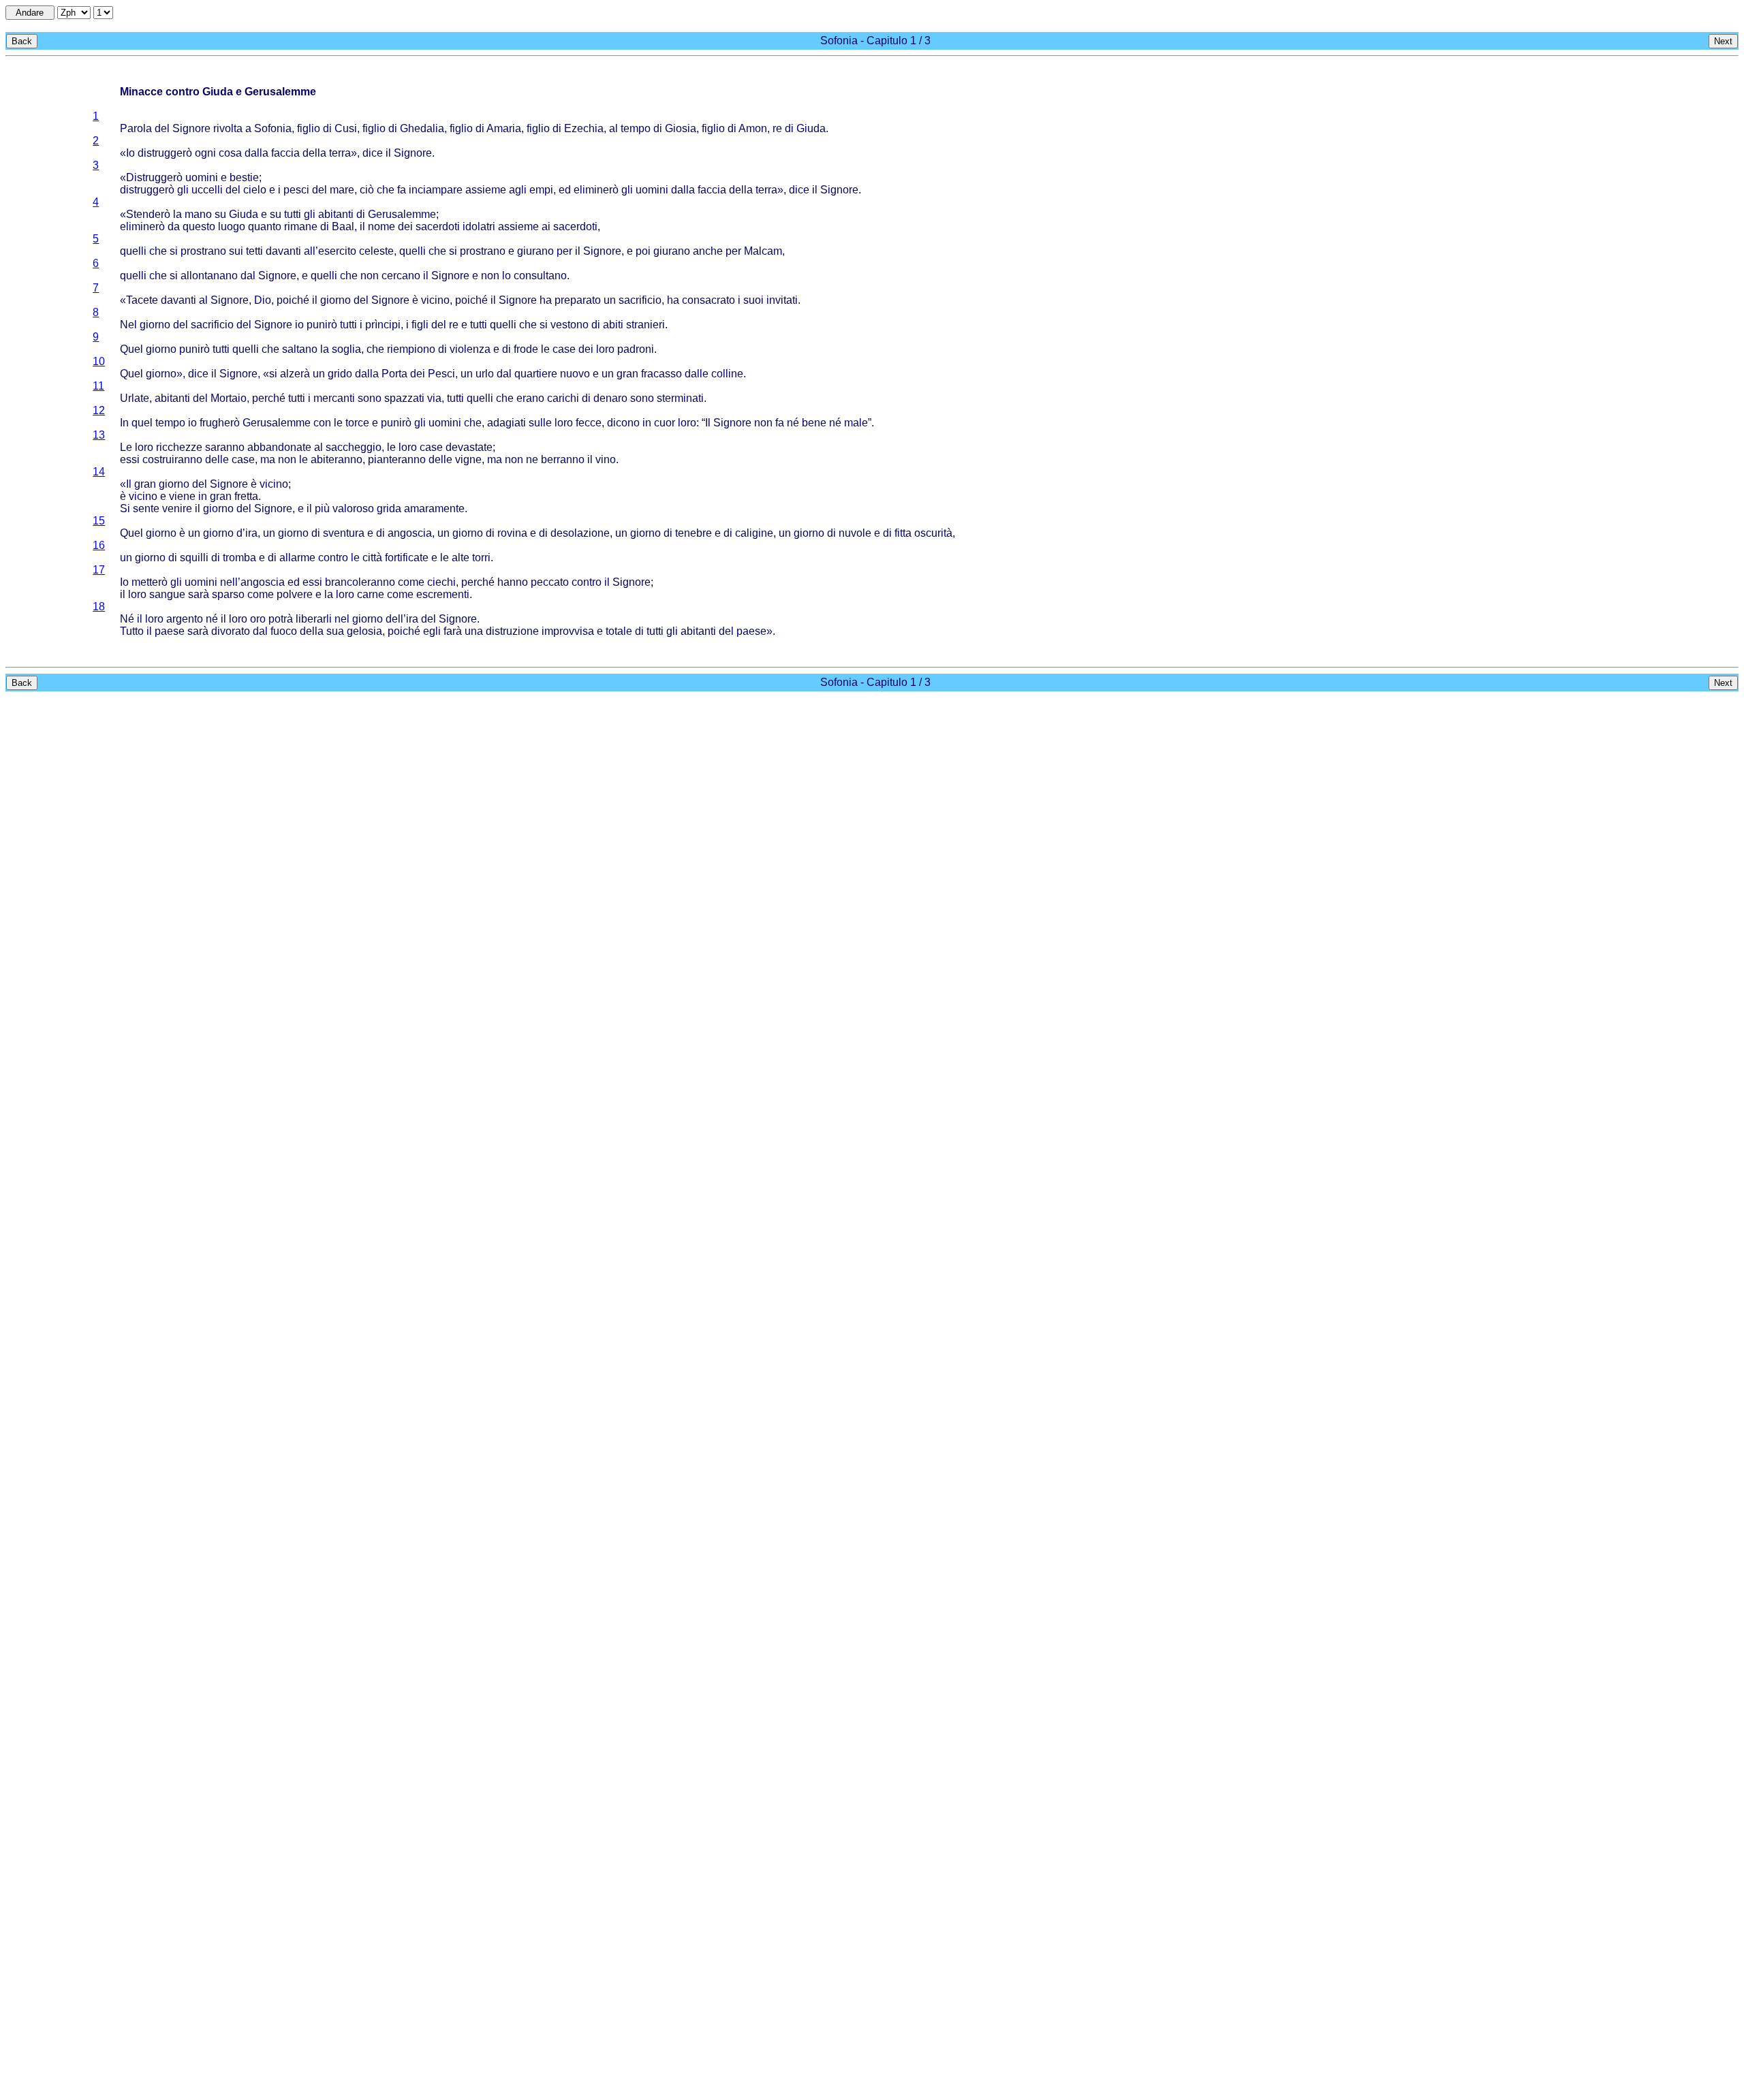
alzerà (295, 374)
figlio (309, 128)
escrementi (443, 594)
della (314, 153)
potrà (281, 619)
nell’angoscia (252, 582)
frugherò (220, 423)
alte (461, 558)
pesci (296, 190)
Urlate (135, 398)
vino (606, 459)
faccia (285, 153)
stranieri (645, 325)
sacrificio (640, 300)
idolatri (479, 226)
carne (371, 594)
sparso (228, 594)
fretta (246, 496)
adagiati (507, 423)
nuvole (855, 533)
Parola (136, 128)
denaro (610, 398)
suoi (753, 300)
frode (526, 349)
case (564, 349)
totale (619, 631)
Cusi (346, 128)
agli (518, 190)
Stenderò (148, 214)
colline (727, 374)
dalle (697, 374)
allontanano (209, 276)
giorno (336, 300)
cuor (665, 423)
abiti (613, 325)
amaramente (434, 508)
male (856, 423)
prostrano (203, 251)
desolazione (580, 533)
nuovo (575, 374)
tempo (636, 128)
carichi (563, 398)
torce (357, 423)
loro (605, 349)
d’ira (247, 533)
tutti (293, 214)
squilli (194, 558)
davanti (283, 251)
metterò (150, 582)
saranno (225, 447)
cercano (401, 276)
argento (185, 619)
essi (130, 459)
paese (170, 631)
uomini (202, 177)
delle (217, 459)
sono (370, 398)
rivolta (228, 128)
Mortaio (229, 398)
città (372, 558)
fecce (589, 423)
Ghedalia (422, 128)
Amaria (504, 128)
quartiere (536, 374)
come (411, 582)
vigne (468, 459)
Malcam (763, 251)
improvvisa (568, 631)
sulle (540, 423)
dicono (623, 423)
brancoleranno (360, 582)
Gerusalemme (402, 214)
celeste (376, 251)
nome (381, 226)
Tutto (132, 631)
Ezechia (584, 128)
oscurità (933, 533)
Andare (30, 13)
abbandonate (279, 447)
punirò (322, 325)
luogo (232, 226)
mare (342, 190)
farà (453, 631)
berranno (563, 459)
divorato (231, 631)
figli (420, 325)
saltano (300, 349)
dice (373, 153)
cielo (255, 190)
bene (814, 423)
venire (177, 508)
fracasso (661, 374)
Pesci (441, 374)
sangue (167, 594)
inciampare (436, 190)
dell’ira (402, 619)
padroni (636, 349)
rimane (301, 226)
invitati (782, 300)
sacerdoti (438, 226)
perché (269, 398)
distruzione (512, 631)
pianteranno (397, 459)
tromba (239, 558)
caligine (754, 533)
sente (146, 508)
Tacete (142, 300)
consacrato (708, 300)
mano (198, 214)
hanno (513, 582)
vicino (435, 300)
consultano (540, 276)
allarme (297, 558)
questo (199, 226)
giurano (535, 251)
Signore (191, 128)
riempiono (411, 349)
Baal (343, 226)
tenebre (694, 533)
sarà (199, 594)
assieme (486, 190)
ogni (205, 153)
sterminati (680, 398)
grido (340, 374)
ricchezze (179, 447)
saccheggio (354, 447)
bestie (244, 177)
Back (22, 41)
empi (541, 190)
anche (708, 251)
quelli (133, 251)
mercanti (334, 398)
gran (627, 374)
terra (340, 153)
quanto (265, 226)
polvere (295, 594)
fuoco (284, 631)
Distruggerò (154, 177)
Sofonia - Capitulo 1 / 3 (875, 41)
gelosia (364, 631)
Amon (753, 128)
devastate (469, 447)
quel (142, 423)
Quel (131, 349)
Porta (394, 374)
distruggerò (165, 153)
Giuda (811, 128)
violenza (470, 349)
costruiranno (172, 459)
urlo (485, 374)
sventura (344, 533)
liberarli (314, 619)
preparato (578, 300)
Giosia (681, 128)
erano (530, 398)
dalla (256, 153)
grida (389, 508)
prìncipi (383, 325)
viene (182, 496)
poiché (293, 300)
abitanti (336, 214)
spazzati (404, 398)
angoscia (410, 533)
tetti (254, 251)
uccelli (207, 190)
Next (1723, 41)
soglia (346, 349)
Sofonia (273, 128)
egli (432, 631)
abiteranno (337, 459)
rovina (512, 533)
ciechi (441, 582)
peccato (550, 582)
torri (481, 558)
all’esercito (330, 251)
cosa (230, 153)
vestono (570, 325)
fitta (903, 533)
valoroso (353, 508)
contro (333, 558)
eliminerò (596, 190)
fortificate (407, 558)
